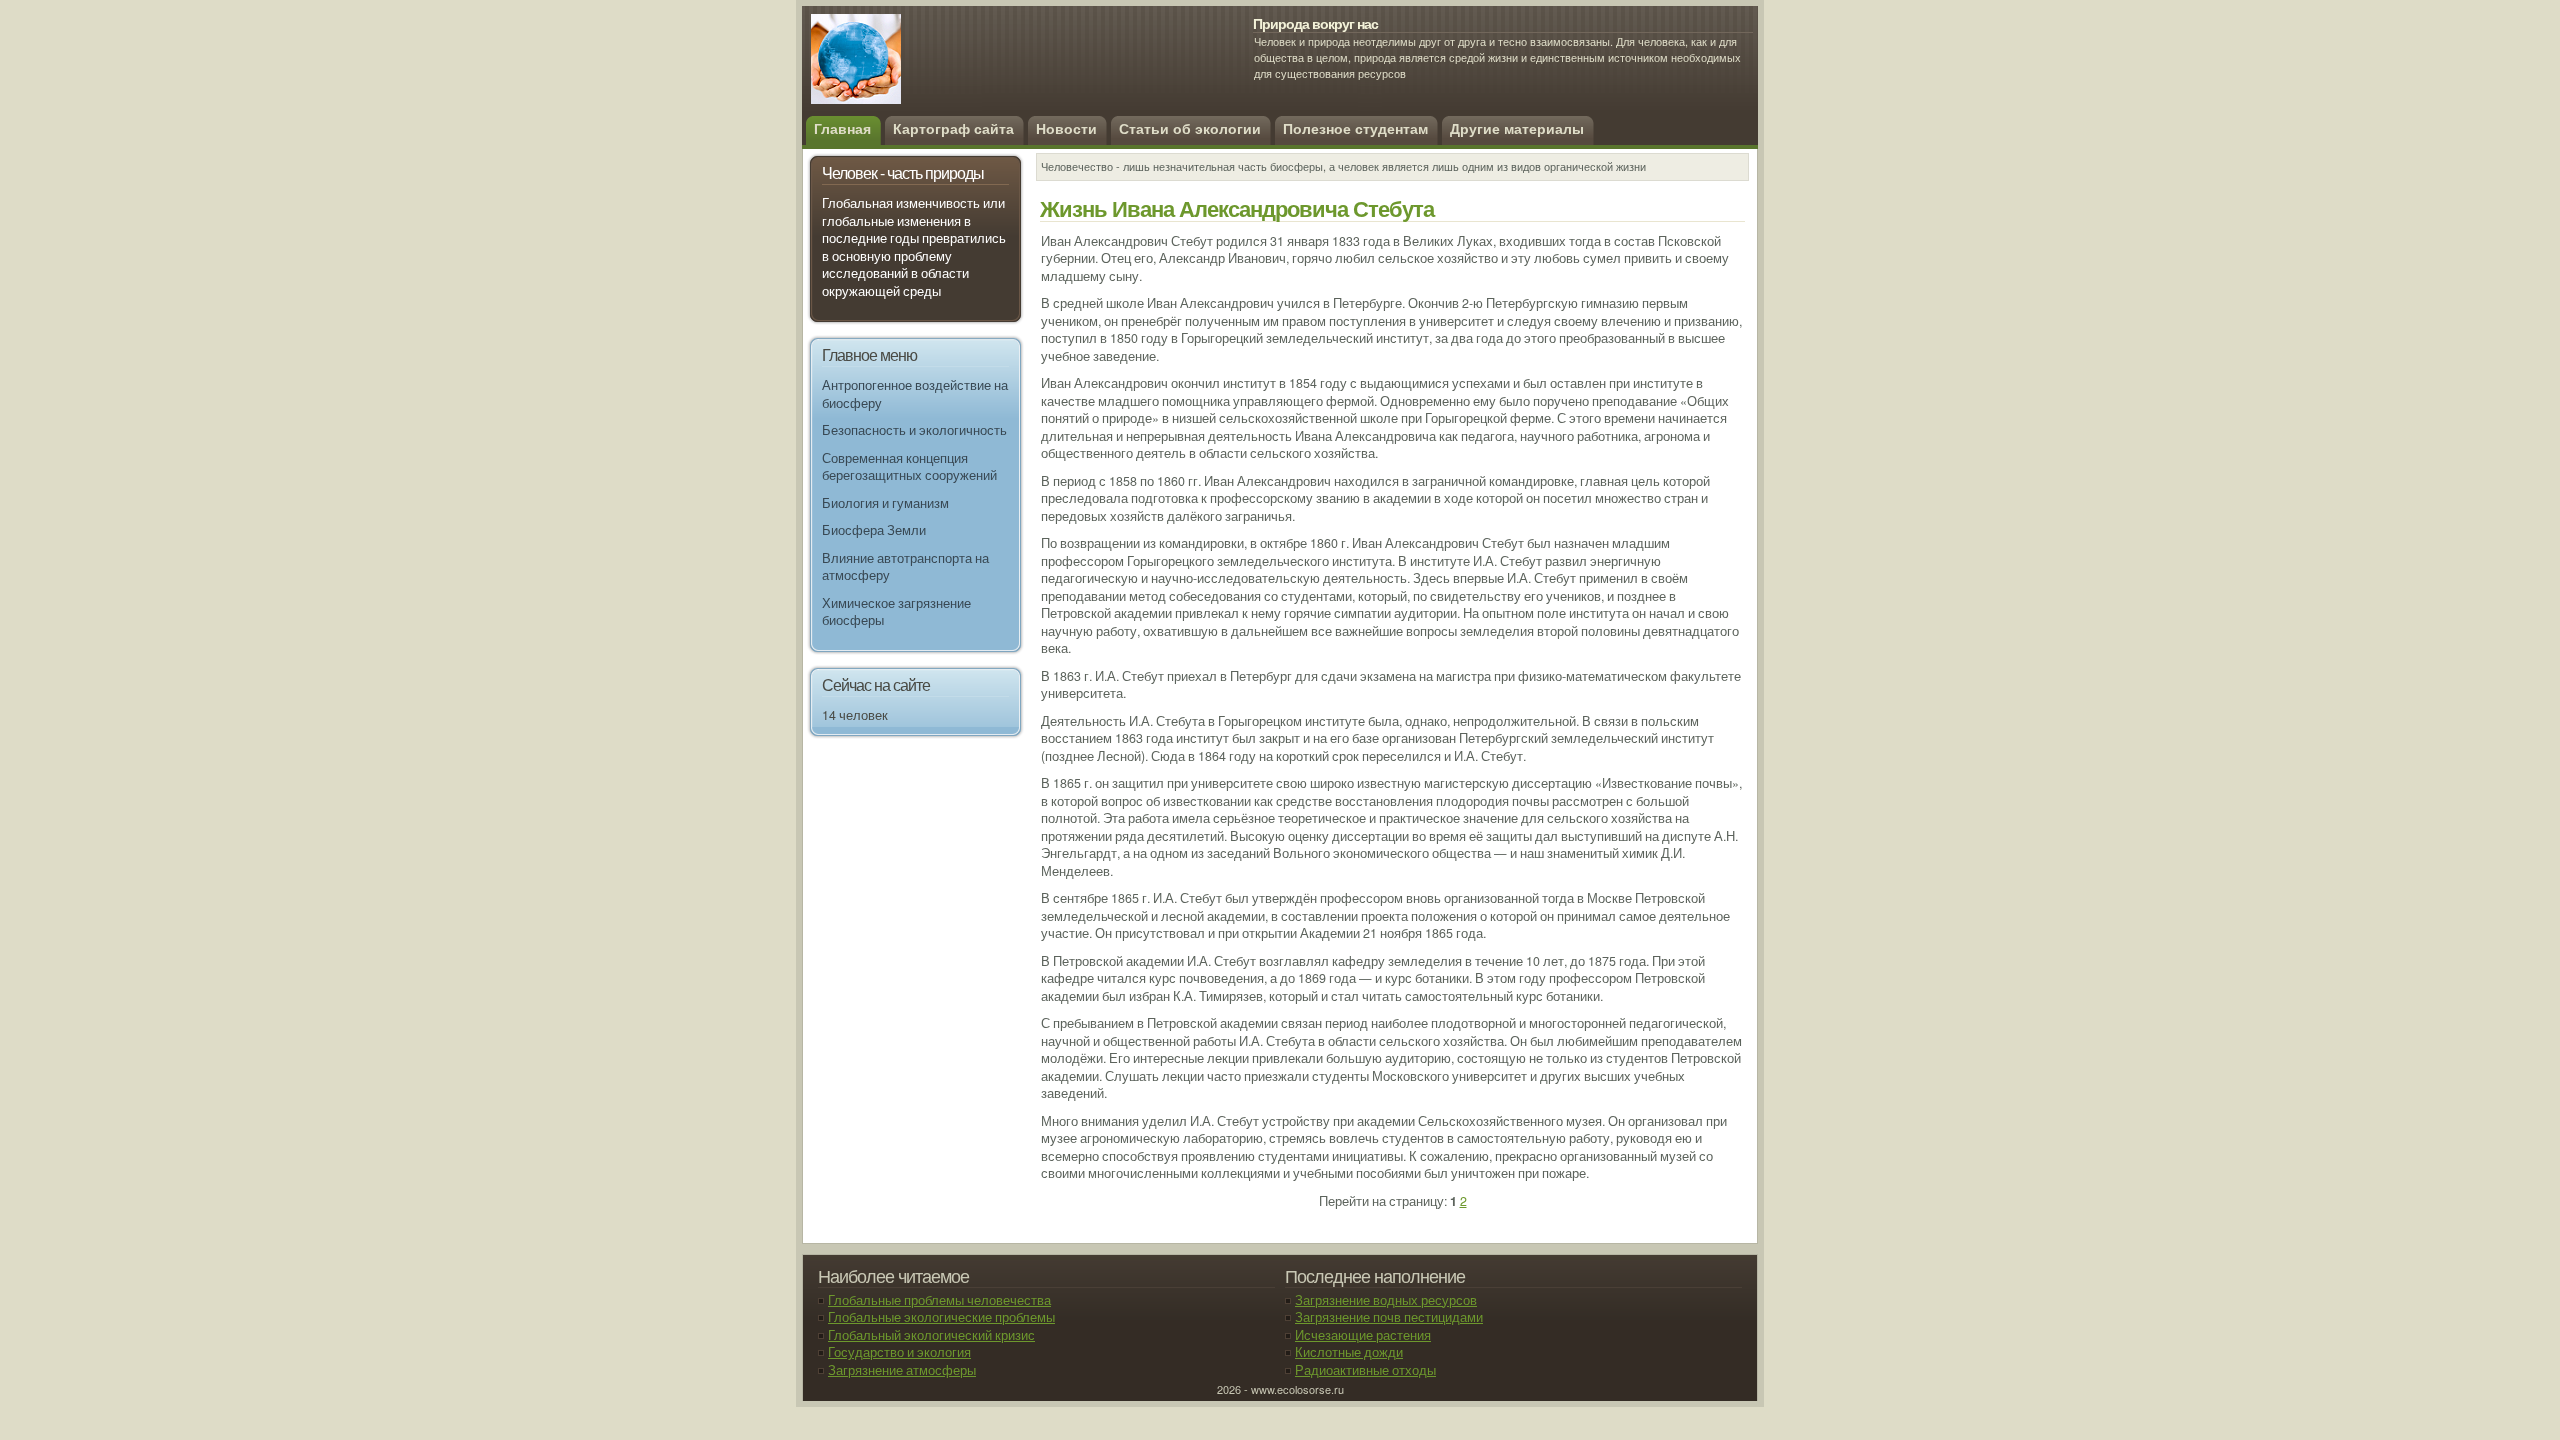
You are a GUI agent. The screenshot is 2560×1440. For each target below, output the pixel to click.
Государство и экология (899, 1352)
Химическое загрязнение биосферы (896, 612)
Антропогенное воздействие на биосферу (915, 394)
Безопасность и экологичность (914, 430)
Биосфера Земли (874, 530)
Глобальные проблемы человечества (939, 1300)
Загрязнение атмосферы (902, 1370)
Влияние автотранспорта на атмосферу (905, 567)
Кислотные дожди (1349, 1352)
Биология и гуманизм (885, 503)
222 (956, 70)
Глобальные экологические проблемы (941, 1317)
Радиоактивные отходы (1365, 1370)
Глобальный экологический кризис (931, 1335)
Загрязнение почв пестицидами (1389, 1317)
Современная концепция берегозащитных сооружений (909, 467)
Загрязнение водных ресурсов (1386, 1300)
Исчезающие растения (1363, 1335)
